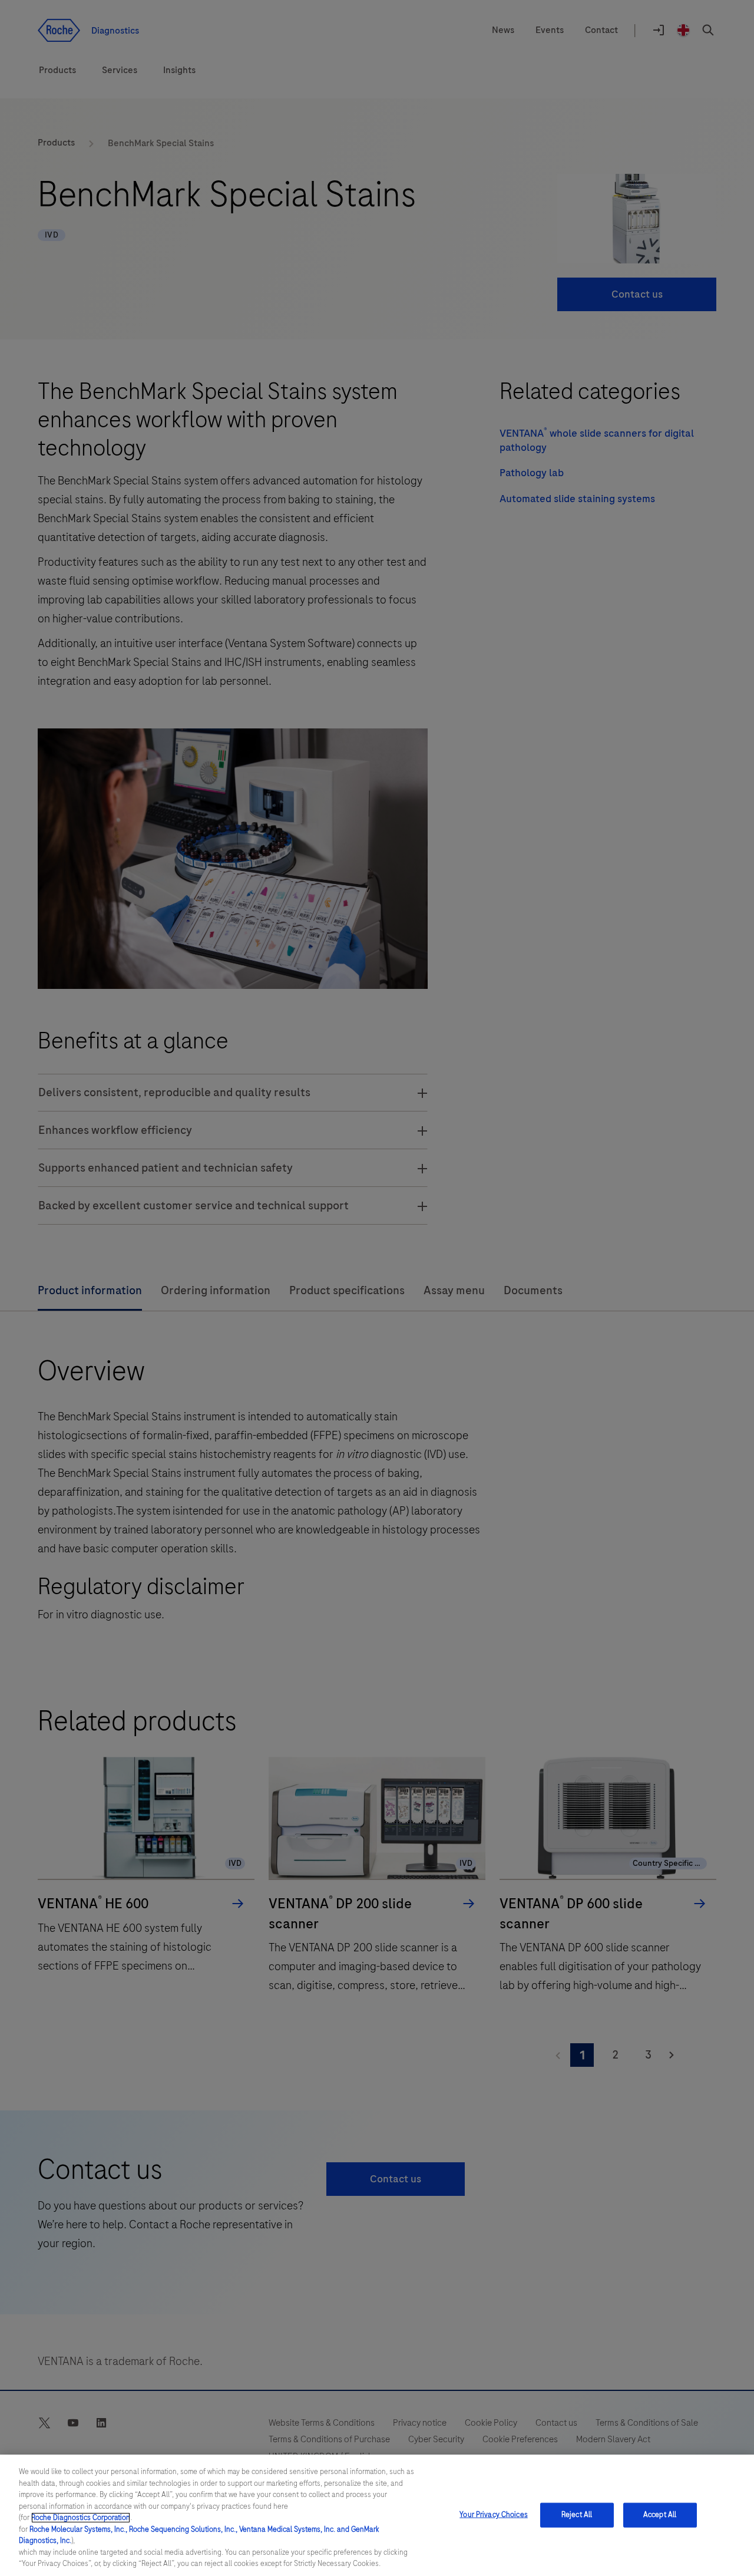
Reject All (577, 2515)
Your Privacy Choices (494, 2515)
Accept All (660, 2515)
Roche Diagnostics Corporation (81, 2518)
